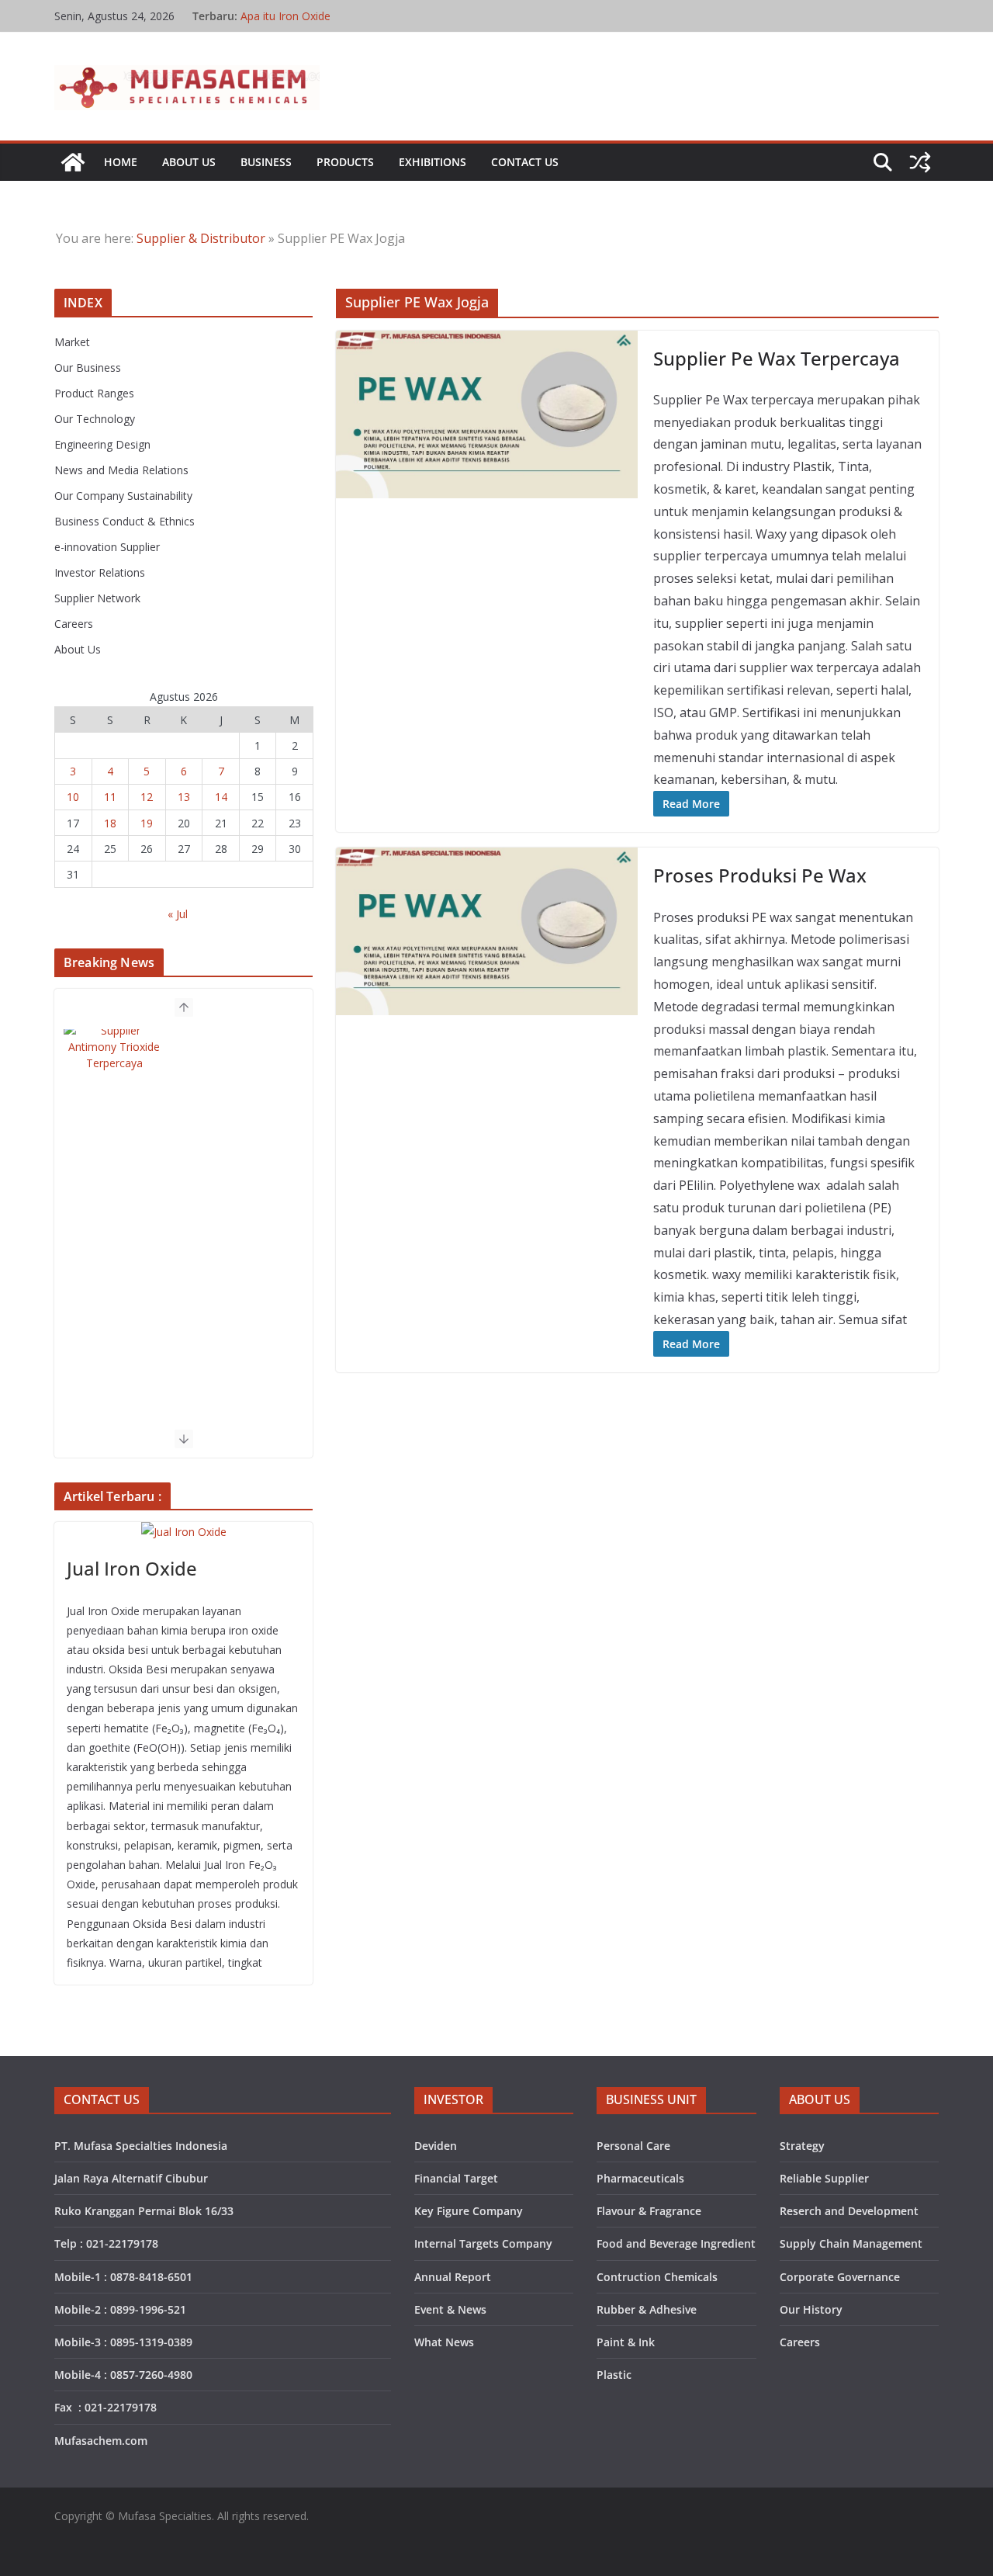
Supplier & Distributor (201, 238)
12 (147, 797)
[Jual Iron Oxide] (183, 1532)
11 (110, 797)
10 (73, 797)
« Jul (178, 914)
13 (184, 797)
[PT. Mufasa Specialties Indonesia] (73, 162)
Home (121, 162)
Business (266, 162)
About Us (189, 162)
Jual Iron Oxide (132, 1568)
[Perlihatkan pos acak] (920, 162)
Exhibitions (432, 162)
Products (345, 162)
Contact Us (525, 162)
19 (147, 823)
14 (221, 797)
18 (110, 823)
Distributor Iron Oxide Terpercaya (325, 15)
